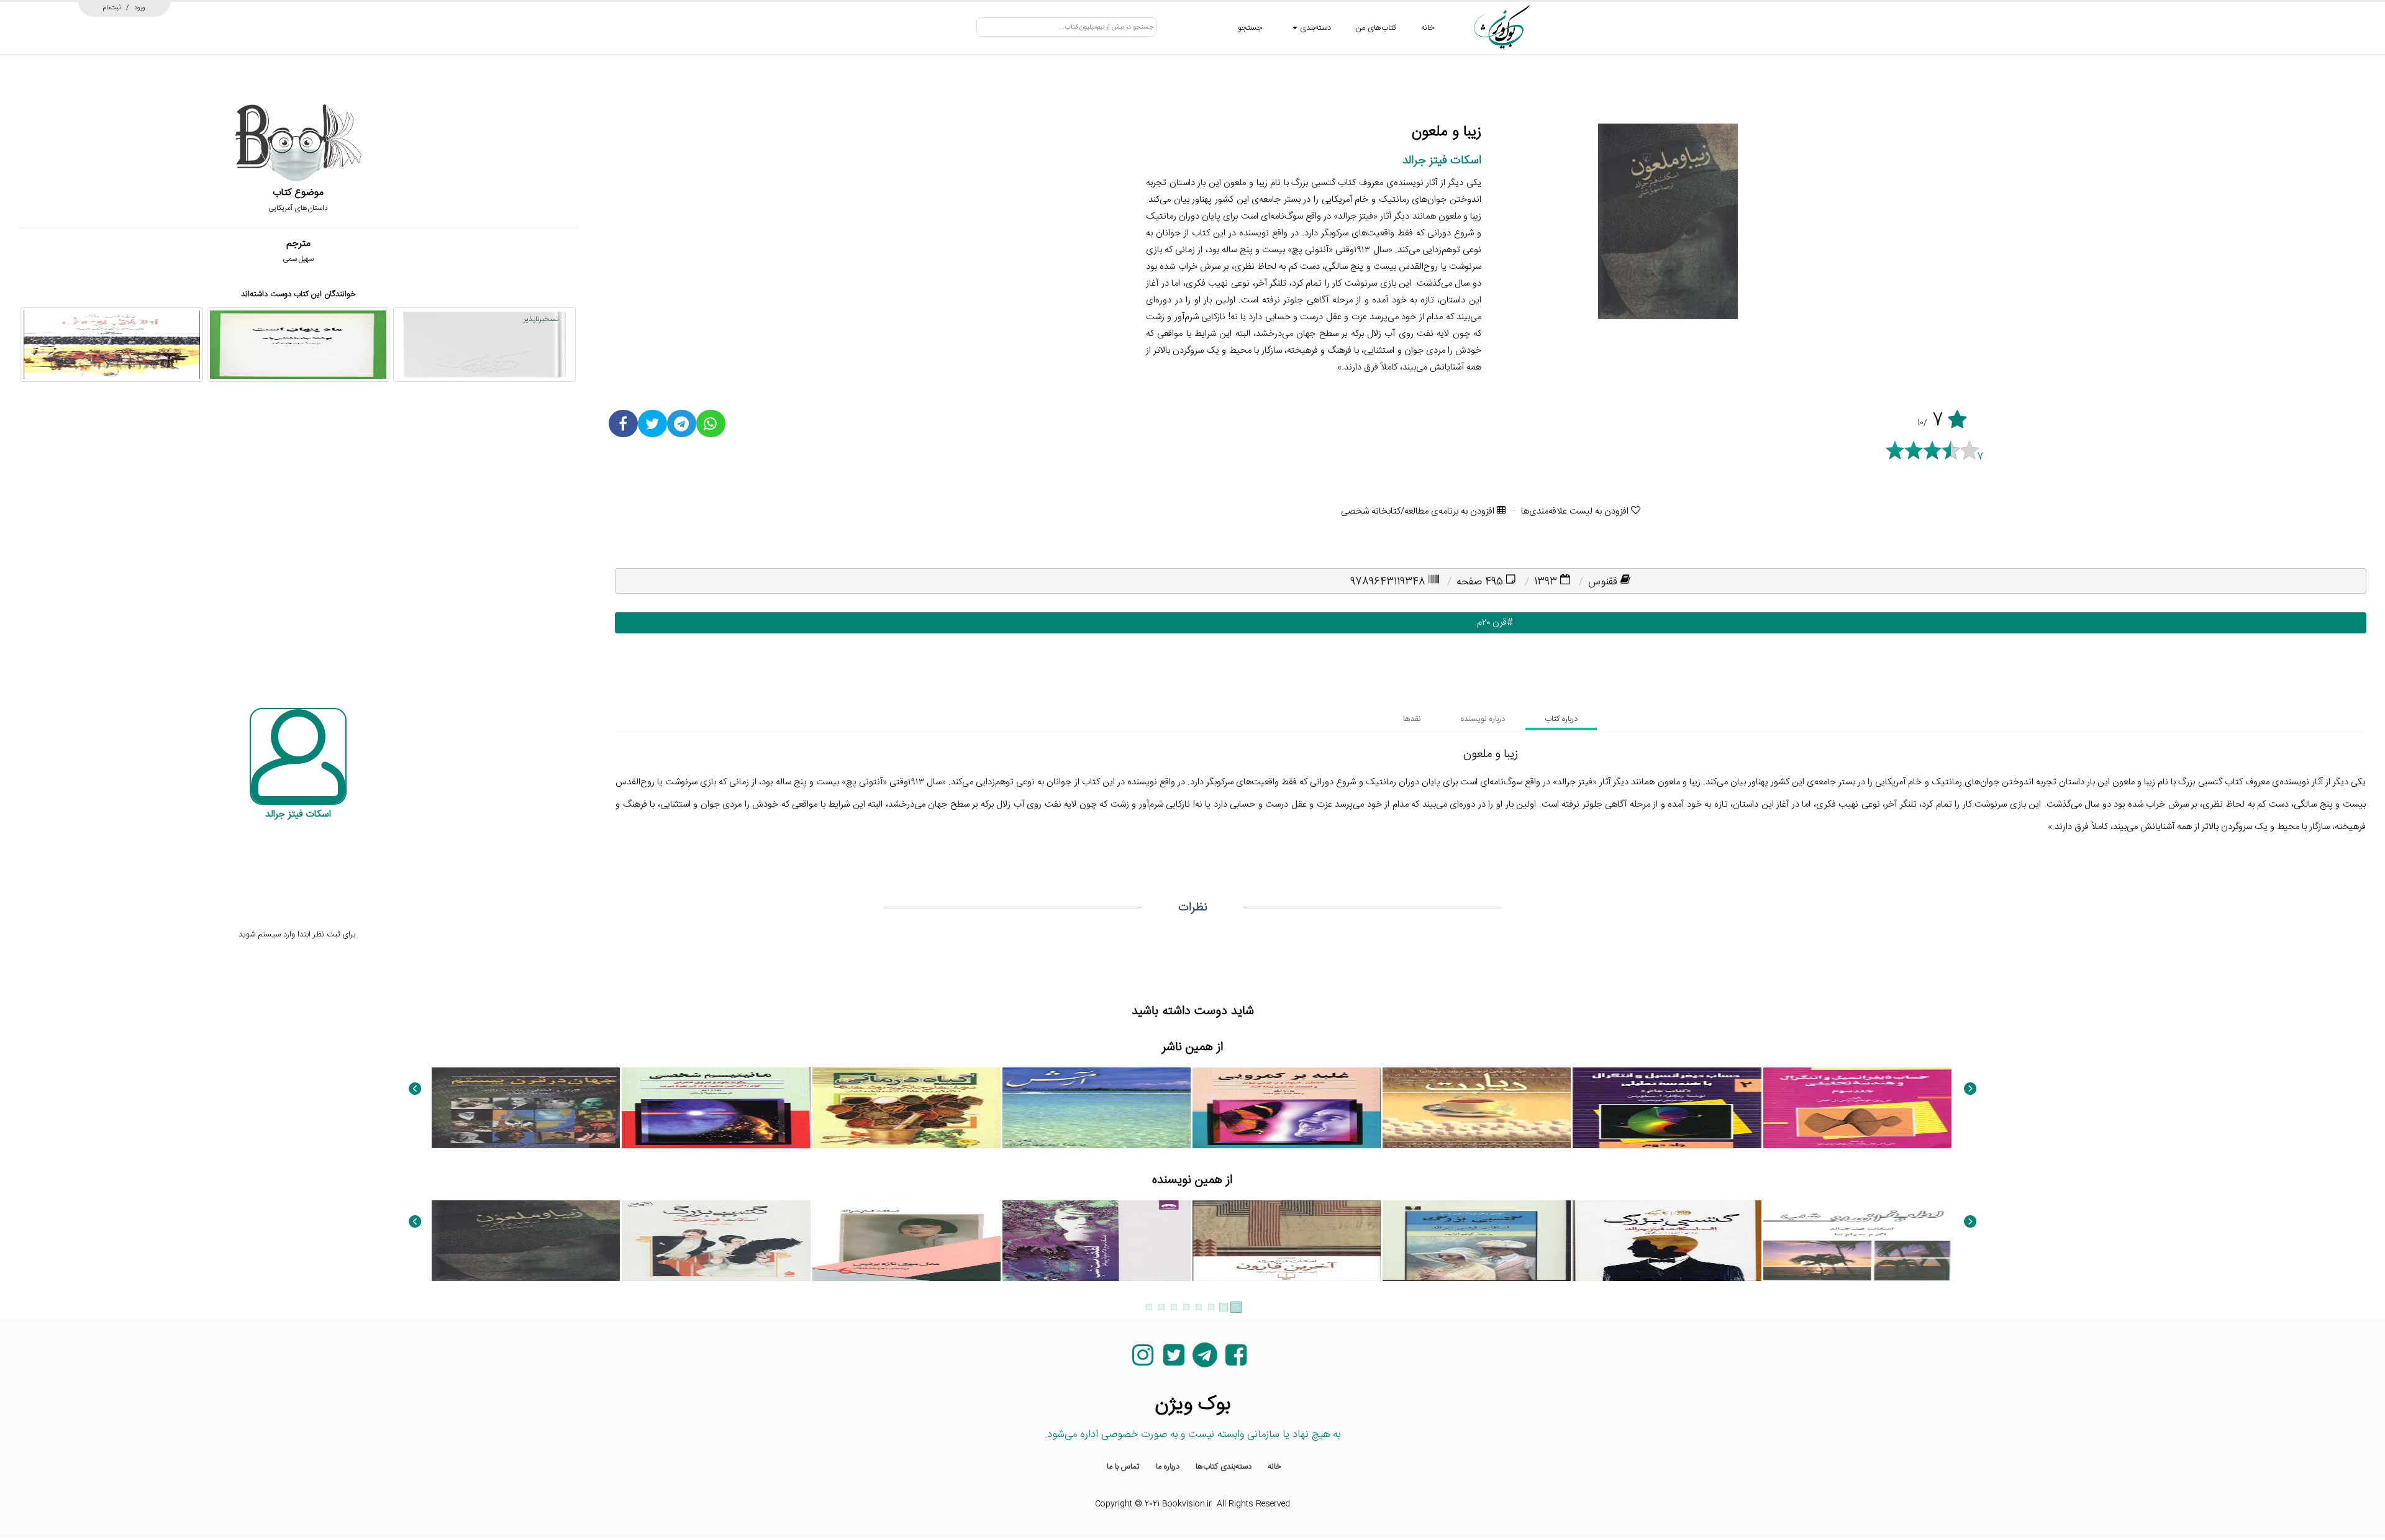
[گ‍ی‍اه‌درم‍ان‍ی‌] (906, 1108)
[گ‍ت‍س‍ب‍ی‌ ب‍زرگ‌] (1477, 1241)
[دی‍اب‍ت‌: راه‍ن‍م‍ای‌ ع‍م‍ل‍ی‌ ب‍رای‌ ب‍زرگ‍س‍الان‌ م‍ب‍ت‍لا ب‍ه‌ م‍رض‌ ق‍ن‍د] (1477, 1108)
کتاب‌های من (1376, 28)
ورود (140, 7)
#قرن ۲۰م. (1491, 623)
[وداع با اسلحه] (716, 1374)
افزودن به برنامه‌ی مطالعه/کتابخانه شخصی (1419, 511)
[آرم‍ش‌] (1097, 1108)
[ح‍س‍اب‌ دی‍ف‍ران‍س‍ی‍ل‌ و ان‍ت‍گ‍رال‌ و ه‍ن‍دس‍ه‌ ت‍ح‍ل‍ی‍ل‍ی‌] (1857, 1108)
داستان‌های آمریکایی (298, 208)
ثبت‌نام (112, 7)
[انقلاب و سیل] (112, 345)
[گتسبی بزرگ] (716, 1241)
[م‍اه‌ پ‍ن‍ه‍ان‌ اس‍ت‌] (298, 345)
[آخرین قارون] (1287, 1241)
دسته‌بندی (1314, 28)
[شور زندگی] (1097, 1374)
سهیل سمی (298, 259)
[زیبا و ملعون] (526, 1241)
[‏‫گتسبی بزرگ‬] (1667, 1241)
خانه (1428, 28)
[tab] (1561, 719)
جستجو (1250, 28)
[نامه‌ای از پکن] (906, 1374)
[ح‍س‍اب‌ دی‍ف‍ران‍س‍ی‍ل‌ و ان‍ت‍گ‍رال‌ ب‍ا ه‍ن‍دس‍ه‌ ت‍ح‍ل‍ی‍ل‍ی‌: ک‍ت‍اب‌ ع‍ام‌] (1667, 1108)
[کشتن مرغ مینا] (1667, 1374)
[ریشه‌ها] (526, 1374)
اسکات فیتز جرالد (1442, 161)
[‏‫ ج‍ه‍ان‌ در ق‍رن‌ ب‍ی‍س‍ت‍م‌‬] (526, 1108)
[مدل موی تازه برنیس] (906, 1241)
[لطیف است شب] (1857, 1241)
